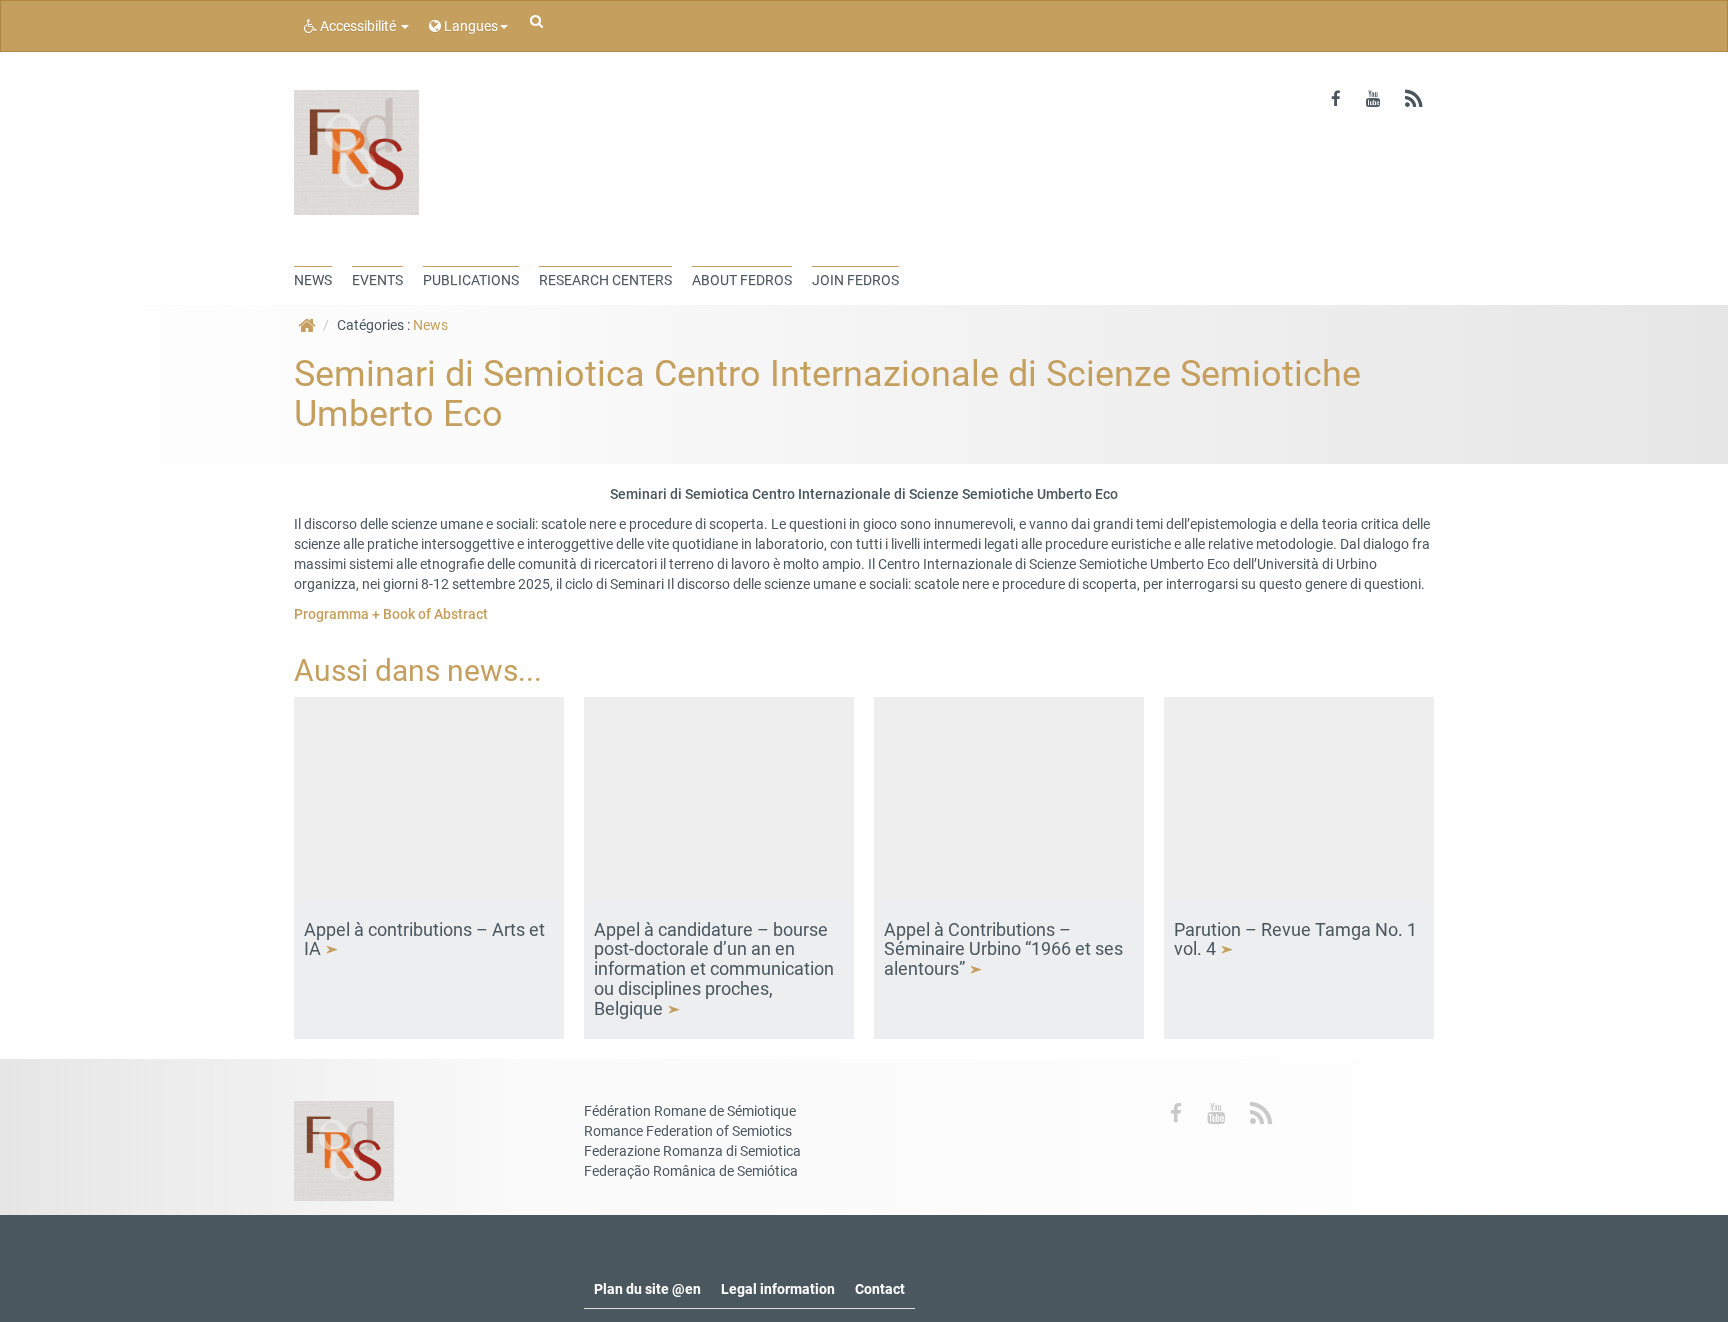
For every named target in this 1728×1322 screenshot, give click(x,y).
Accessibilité (358, 26)
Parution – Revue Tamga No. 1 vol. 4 (1295, 939)
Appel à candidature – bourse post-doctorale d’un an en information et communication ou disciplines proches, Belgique (714, 969)
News (430, 325)
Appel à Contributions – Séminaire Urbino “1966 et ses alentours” (1003, 949)
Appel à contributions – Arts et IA (424, 939)
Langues (469, 26)
